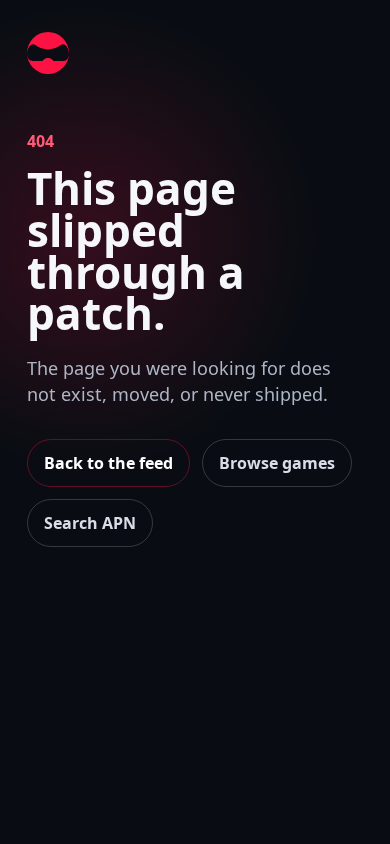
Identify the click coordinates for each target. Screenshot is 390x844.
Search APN (90, 523)
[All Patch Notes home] (48, 53)
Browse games (277, 463)
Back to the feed (108, 463)
